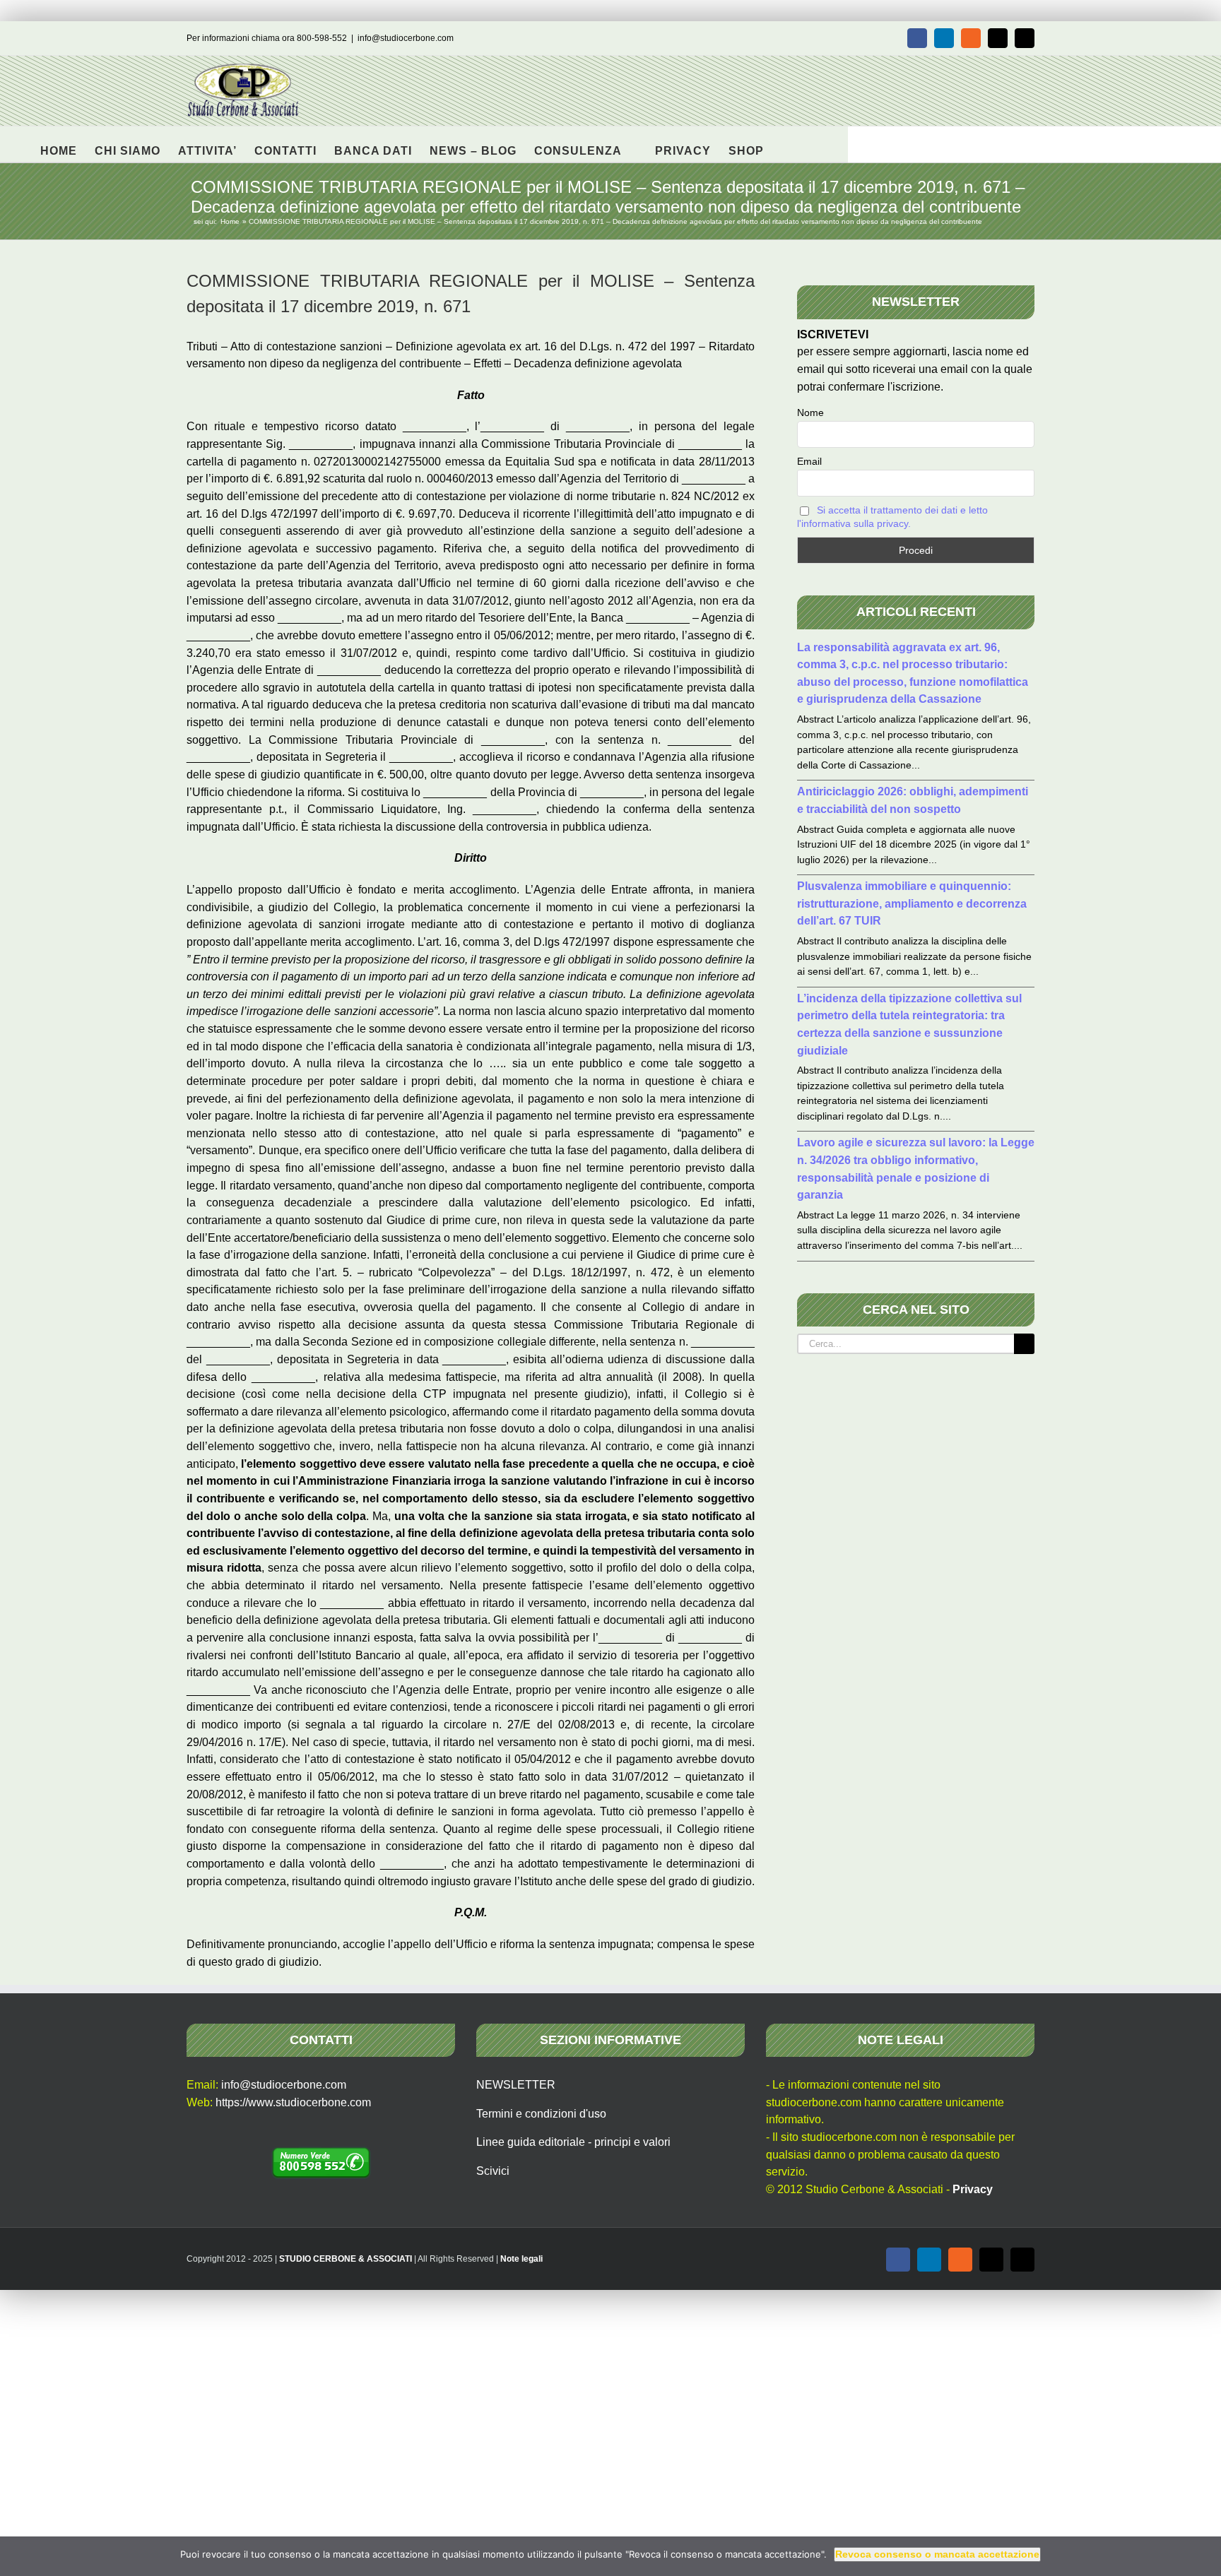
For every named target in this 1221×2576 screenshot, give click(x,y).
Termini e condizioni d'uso (541, 2114)
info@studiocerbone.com (406, 38)
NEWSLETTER (516, 2085)
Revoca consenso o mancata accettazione (937, 2554)
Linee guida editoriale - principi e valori (573, 2142)
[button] (786, 144)
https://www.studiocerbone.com (293, 2102)
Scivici (493, 2171)
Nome (810, 412)
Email (809, 461)
